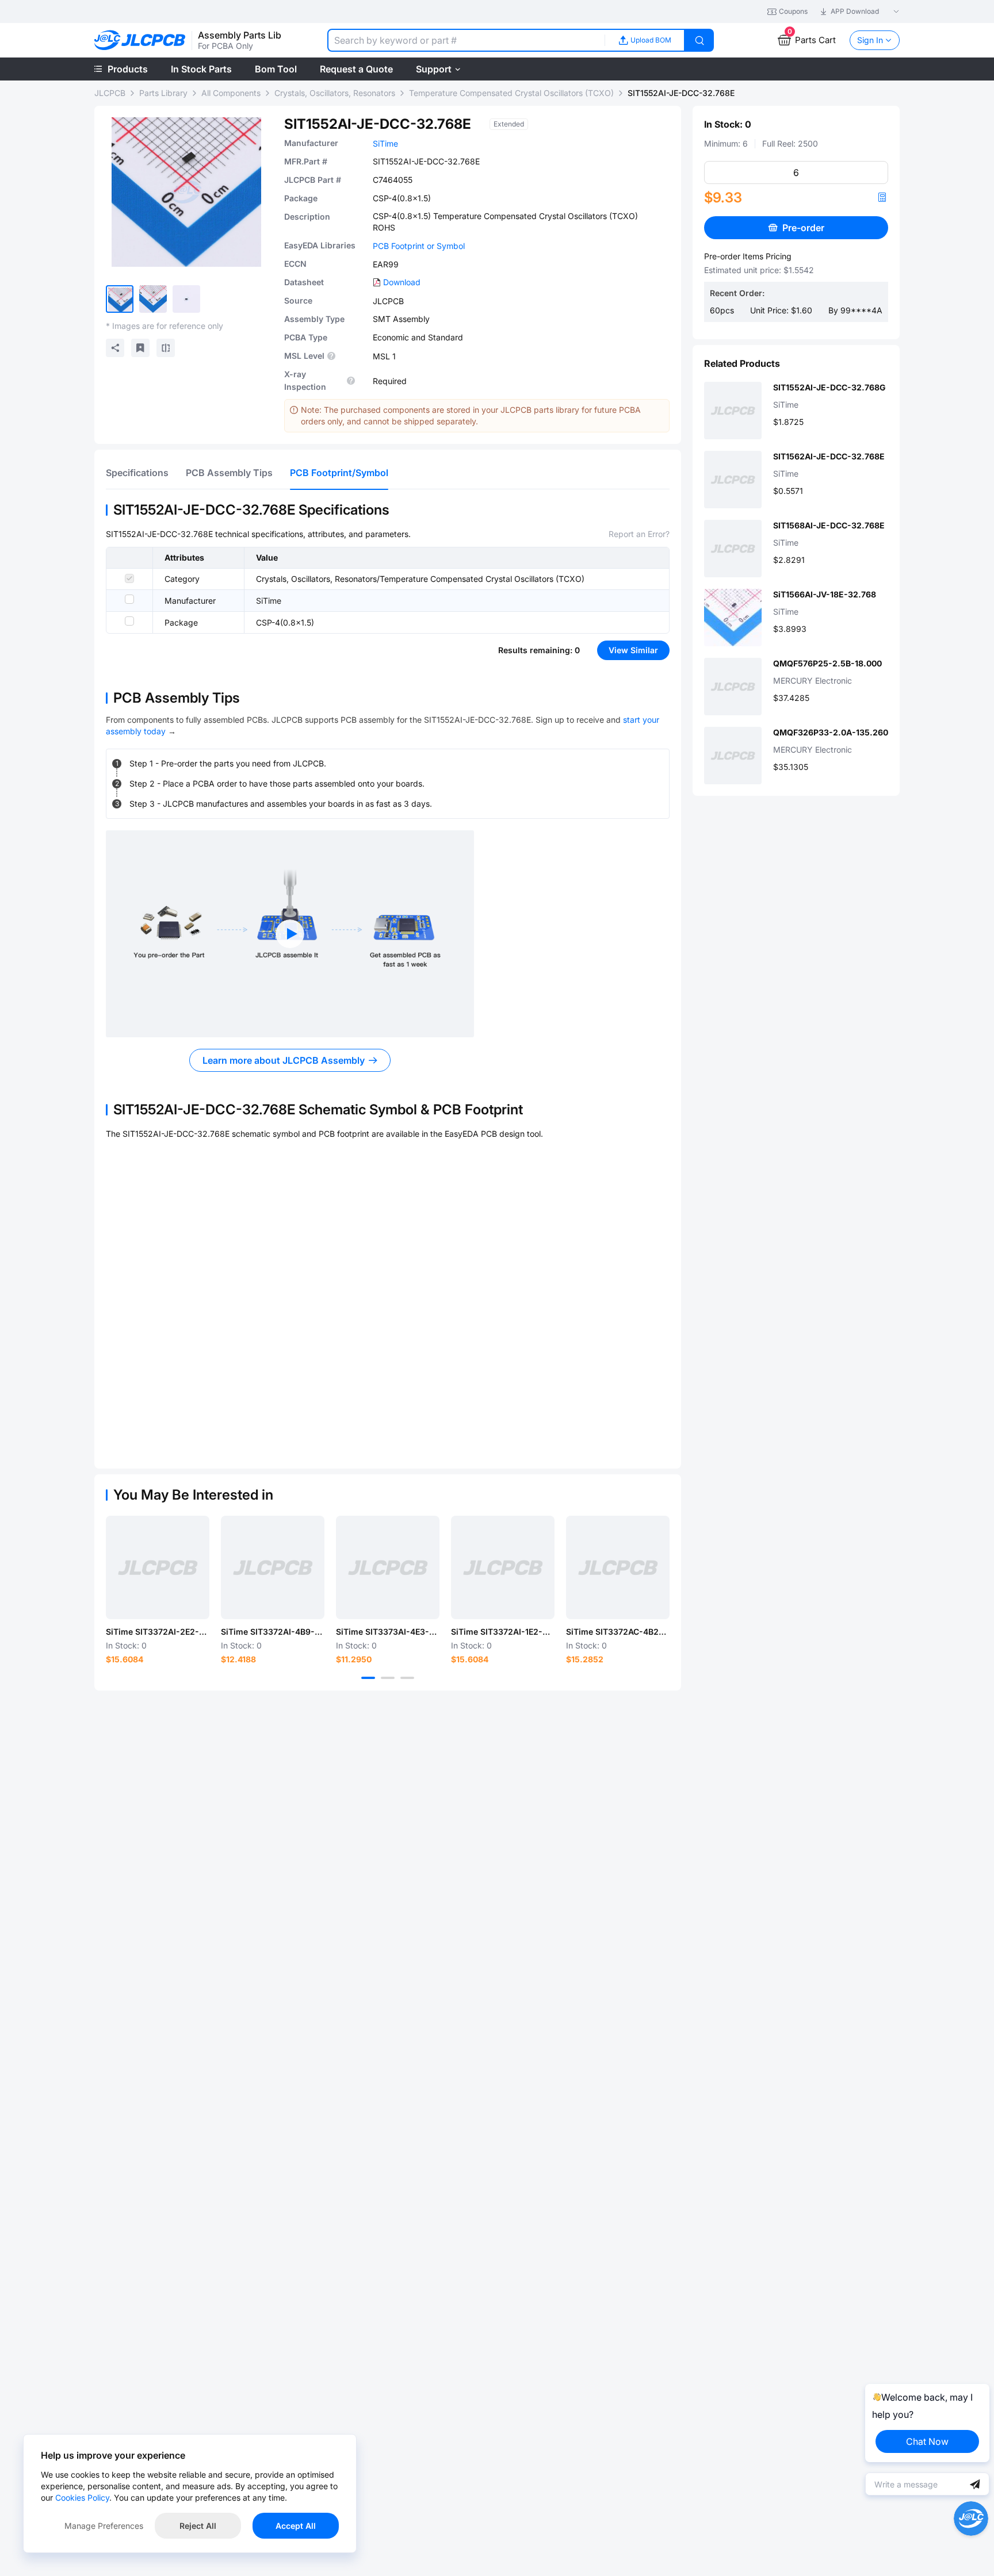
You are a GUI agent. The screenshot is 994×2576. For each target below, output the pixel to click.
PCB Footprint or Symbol (419, 246)
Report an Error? (639, 534)
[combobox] (466, 40)
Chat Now (927, 2441)
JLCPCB (110, 93)
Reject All (198, 2526)
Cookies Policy (82, 2498)
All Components (231, 93)
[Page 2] (388, 1678)
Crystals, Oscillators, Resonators (335, 93)
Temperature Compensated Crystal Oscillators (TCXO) (511, 93)
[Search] (699, 40)
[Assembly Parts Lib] (140, 41)
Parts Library (163, 93)
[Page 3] (407, 1678)
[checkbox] (129, 578)
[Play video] (290, 934)
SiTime (385, 143)
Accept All (296, 2526)
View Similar (633, 650)
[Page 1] (368, 1678)
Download (402, 282)
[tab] (137, 473)
